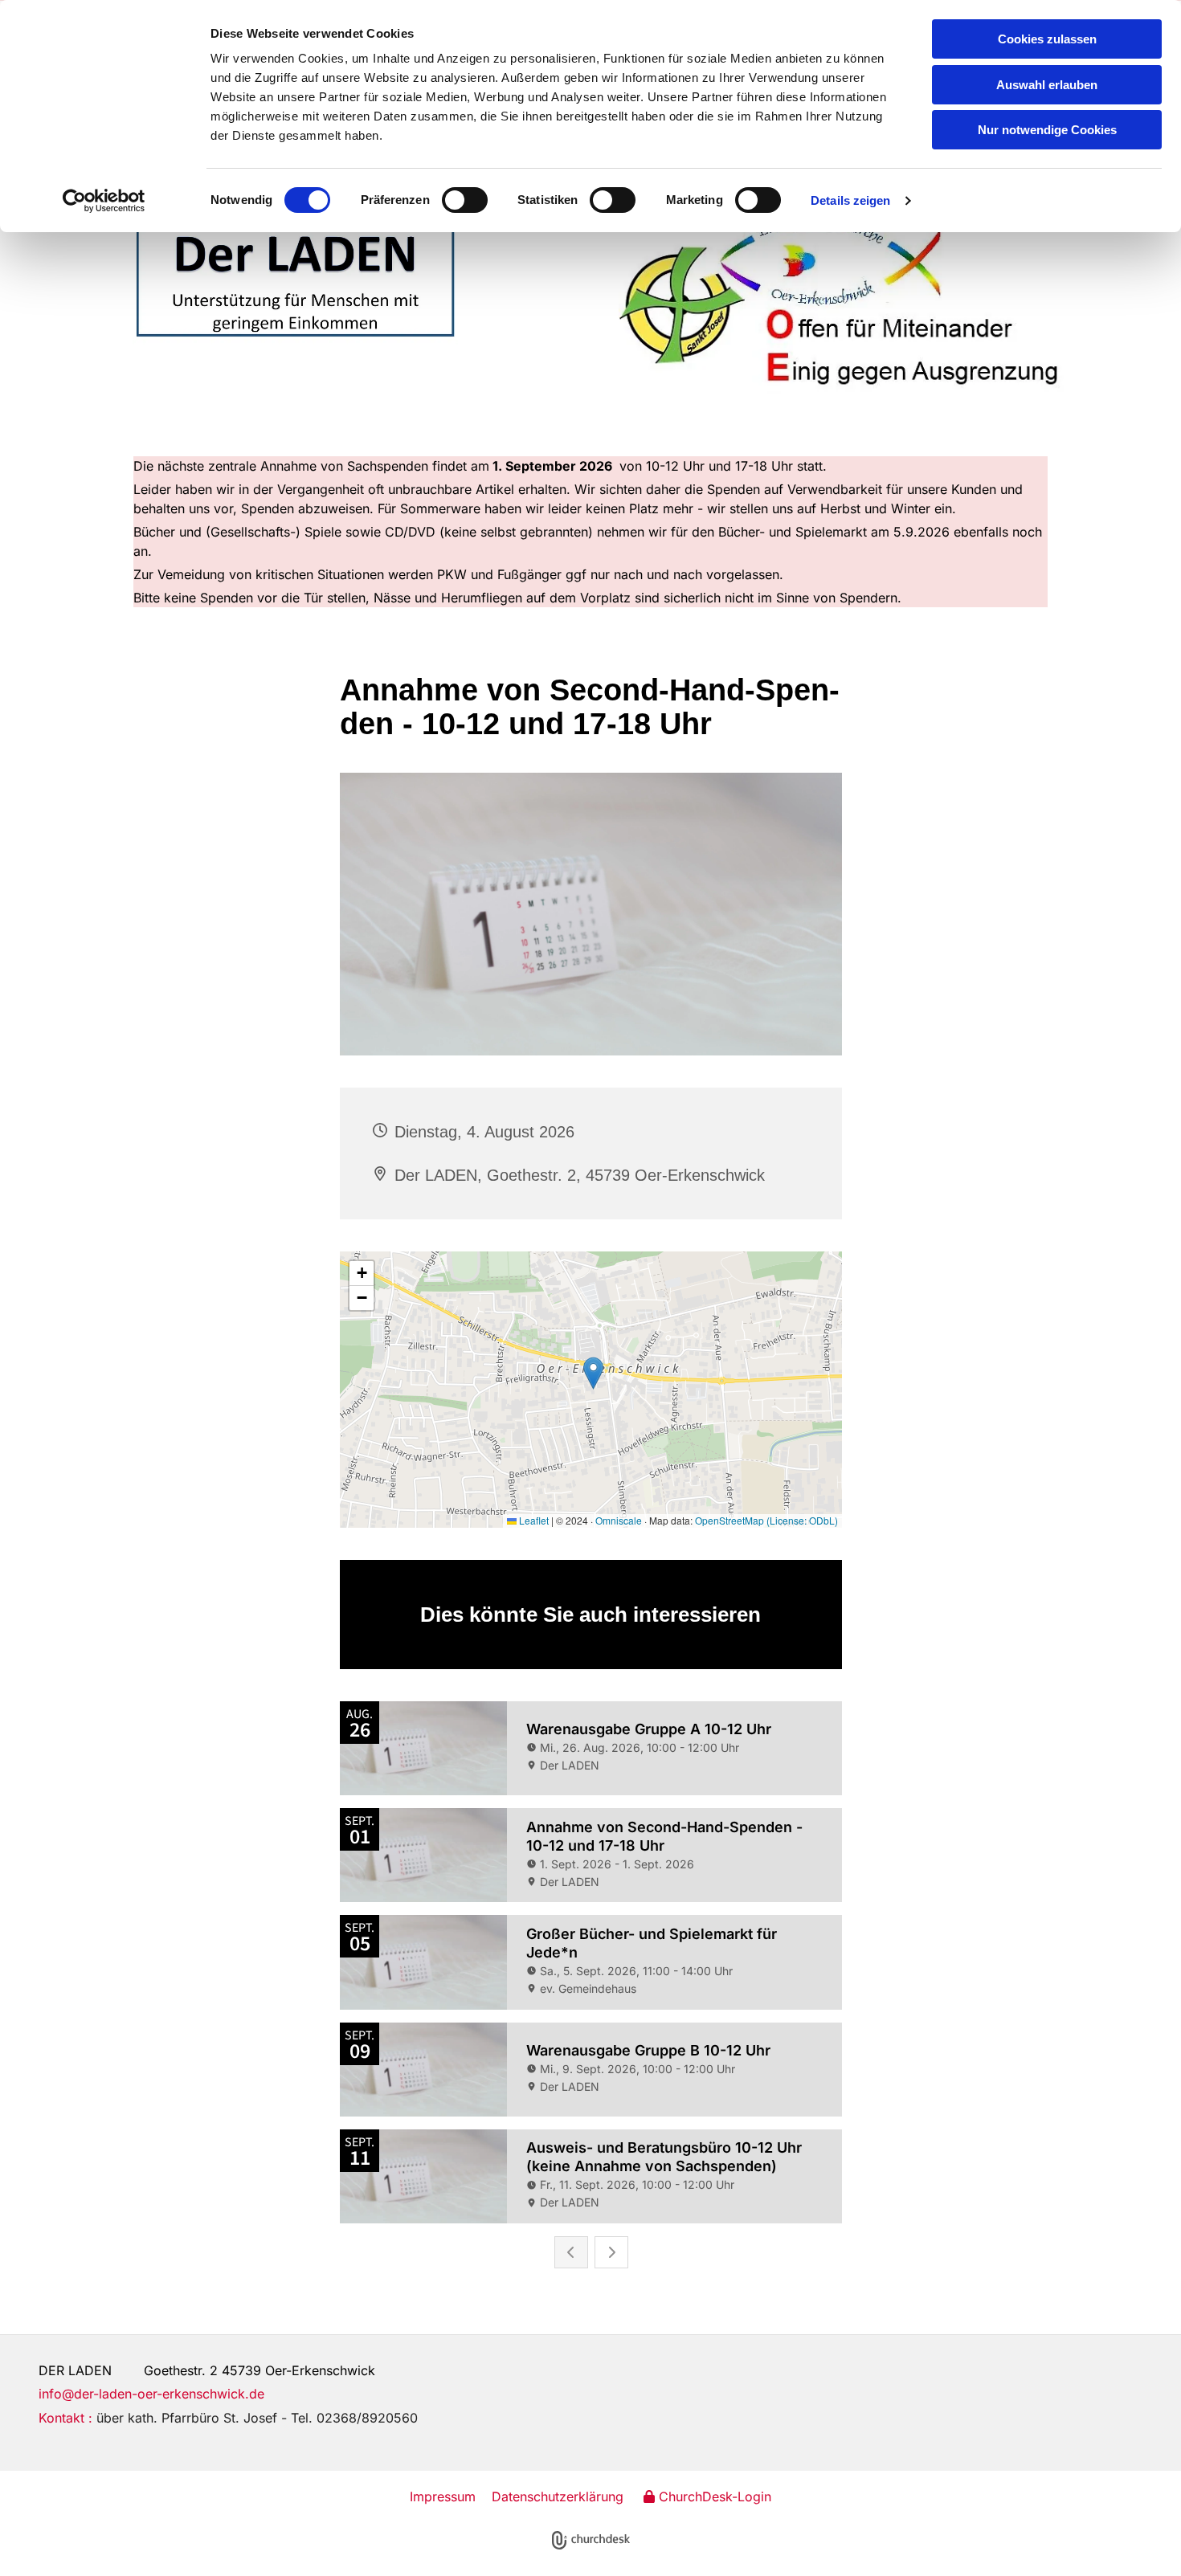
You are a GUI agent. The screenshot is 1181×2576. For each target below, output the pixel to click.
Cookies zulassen (1047, 39)
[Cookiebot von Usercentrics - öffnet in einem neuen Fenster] (104, 201)
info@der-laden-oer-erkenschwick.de (151, 2394)
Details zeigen (850, 200)
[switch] (465, 200)
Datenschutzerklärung (558, 2496)
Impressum (443, 2496)
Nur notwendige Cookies (1047, 130)
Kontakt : (228, 2418)
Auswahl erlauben (1047, 85)
